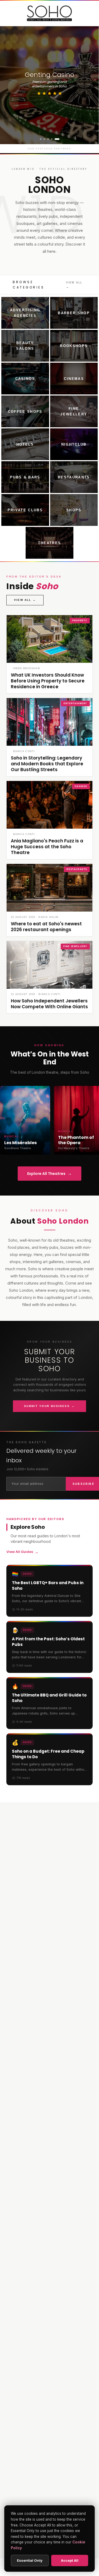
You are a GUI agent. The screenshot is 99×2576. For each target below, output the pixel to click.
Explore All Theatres (49, 1173)
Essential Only (30, 2560)
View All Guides (22, 1552)
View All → (74, 285)
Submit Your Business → (49, 1406)
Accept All (70, 2560)
